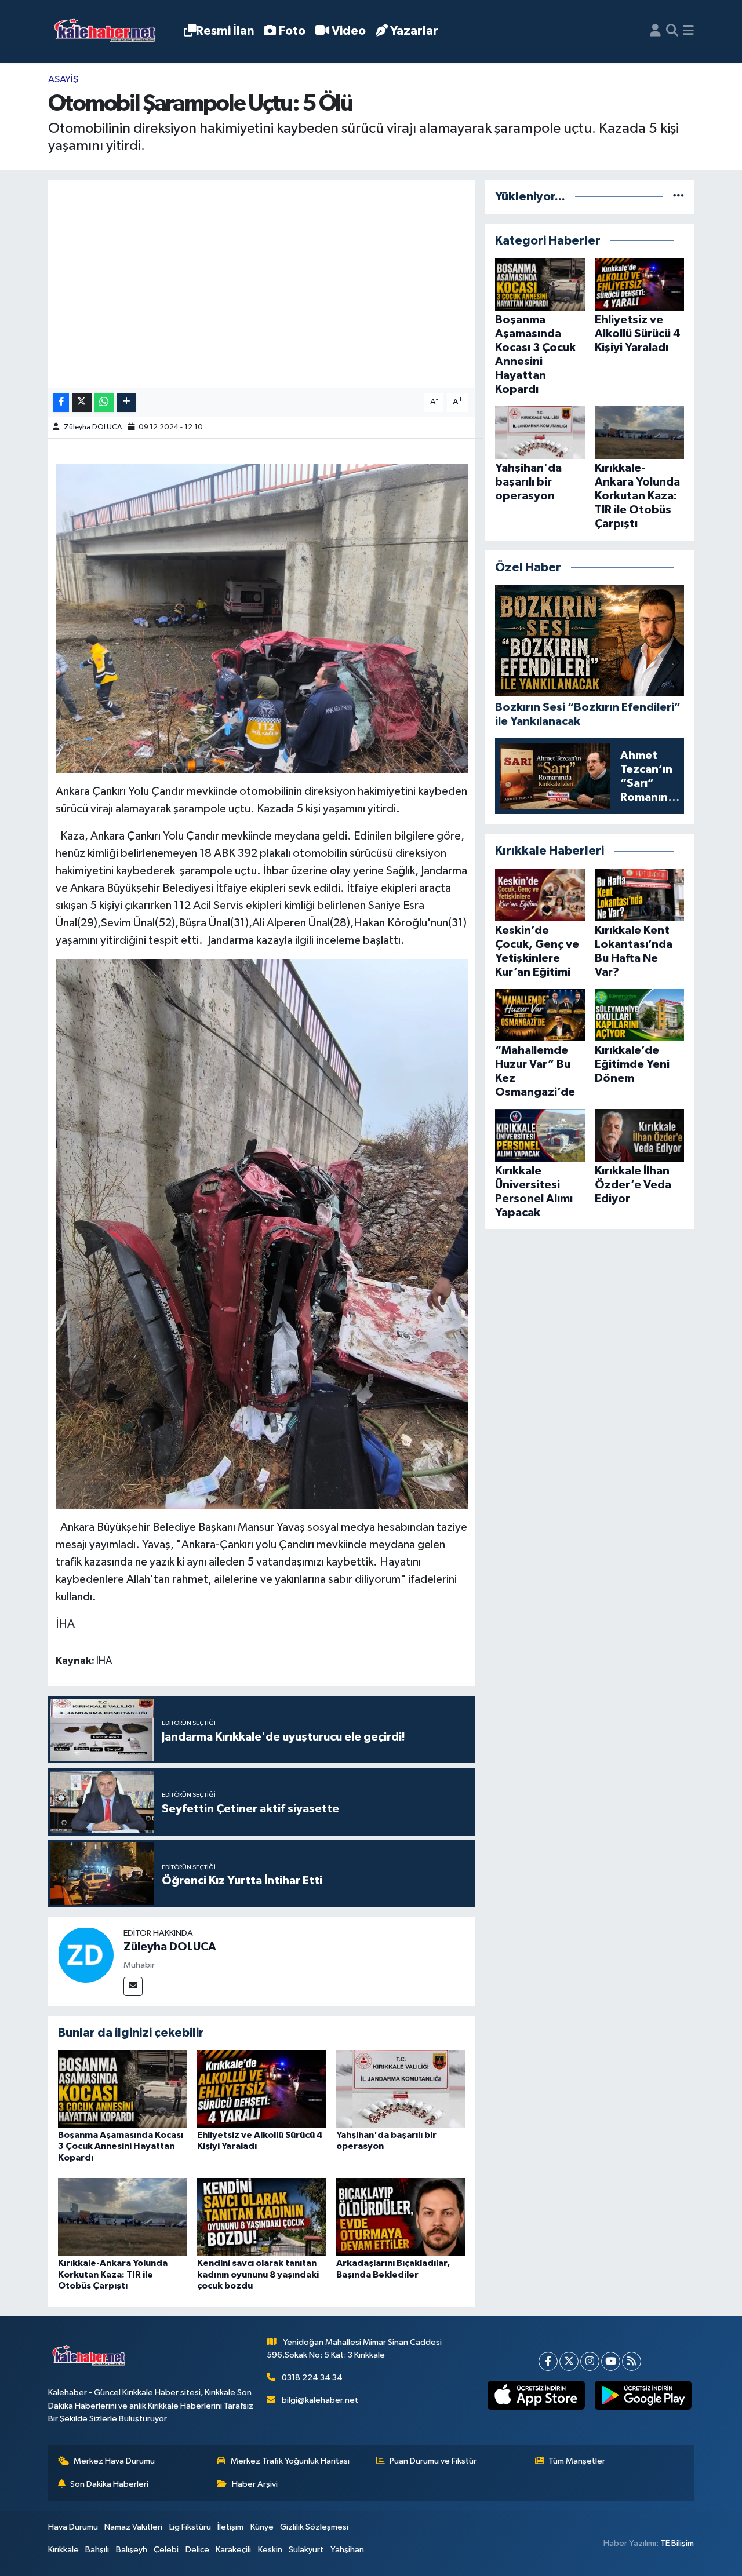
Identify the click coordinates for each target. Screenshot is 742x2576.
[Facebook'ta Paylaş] (61, 402)
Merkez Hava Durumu (114, 2461)
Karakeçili (233, 2550)
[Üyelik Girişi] (655, 31)
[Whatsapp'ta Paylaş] (104, 402)
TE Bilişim (677, 2543)
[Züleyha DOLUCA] (86, 1955)
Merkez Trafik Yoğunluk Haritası (290, 2461)
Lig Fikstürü (190, 2527)
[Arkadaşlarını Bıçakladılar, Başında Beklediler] (401, 2216)
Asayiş (63, 80)
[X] (569, 2361)
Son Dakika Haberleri (109, 2484)
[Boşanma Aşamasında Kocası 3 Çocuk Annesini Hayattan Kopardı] (123, 2088)
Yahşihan (347, 2550)
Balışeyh (132, 2550)
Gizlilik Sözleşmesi (314, 2527)
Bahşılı (97, 2550)
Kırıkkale (63, 2550)
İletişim (230, 2527)
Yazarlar (414, 31)
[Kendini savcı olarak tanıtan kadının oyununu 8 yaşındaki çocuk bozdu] (262, 2216)
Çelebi (166, 2550)
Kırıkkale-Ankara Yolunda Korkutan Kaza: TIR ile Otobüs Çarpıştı (113, 2274)
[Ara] (672, 31)
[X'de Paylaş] (82, 402)
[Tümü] (679, 197)
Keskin (270, 2550)
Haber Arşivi (255, 2484)
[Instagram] (590, 2361)
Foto (292, 31)
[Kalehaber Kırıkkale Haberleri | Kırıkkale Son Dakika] (109, 32)
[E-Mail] (133, 1986)
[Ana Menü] (688, 31)
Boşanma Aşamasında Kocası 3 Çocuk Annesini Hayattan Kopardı (121, 2146)
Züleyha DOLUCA (93, 427)
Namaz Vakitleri (133, 2527)
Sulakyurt (306, 2550)
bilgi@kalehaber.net (320, 2400)
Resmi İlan (225, 31)
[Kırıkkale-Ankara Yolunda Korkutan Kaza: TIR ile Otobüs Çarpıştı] (123, 2216)
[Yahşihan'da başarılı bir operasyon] (401, 2088)
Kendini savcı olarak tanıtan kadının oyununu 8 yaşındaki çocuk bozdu (258, 2274)
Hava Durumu (73, 2527)
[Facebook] (548, 2361)
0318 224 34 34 (312, 2378)
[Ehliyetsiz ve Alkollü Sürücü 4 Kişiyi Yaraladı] (262, 2088)
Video (349, 31)
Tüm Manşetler (577, 2461)
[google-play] (643, 2395)
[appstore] (536, 2395)
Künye (262, 2527)
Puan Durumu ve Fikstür (433, 2461)
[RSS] (632, 2361)
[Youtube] (611, 2361)
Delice (197, 2550)
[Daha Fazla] (126, 402)
